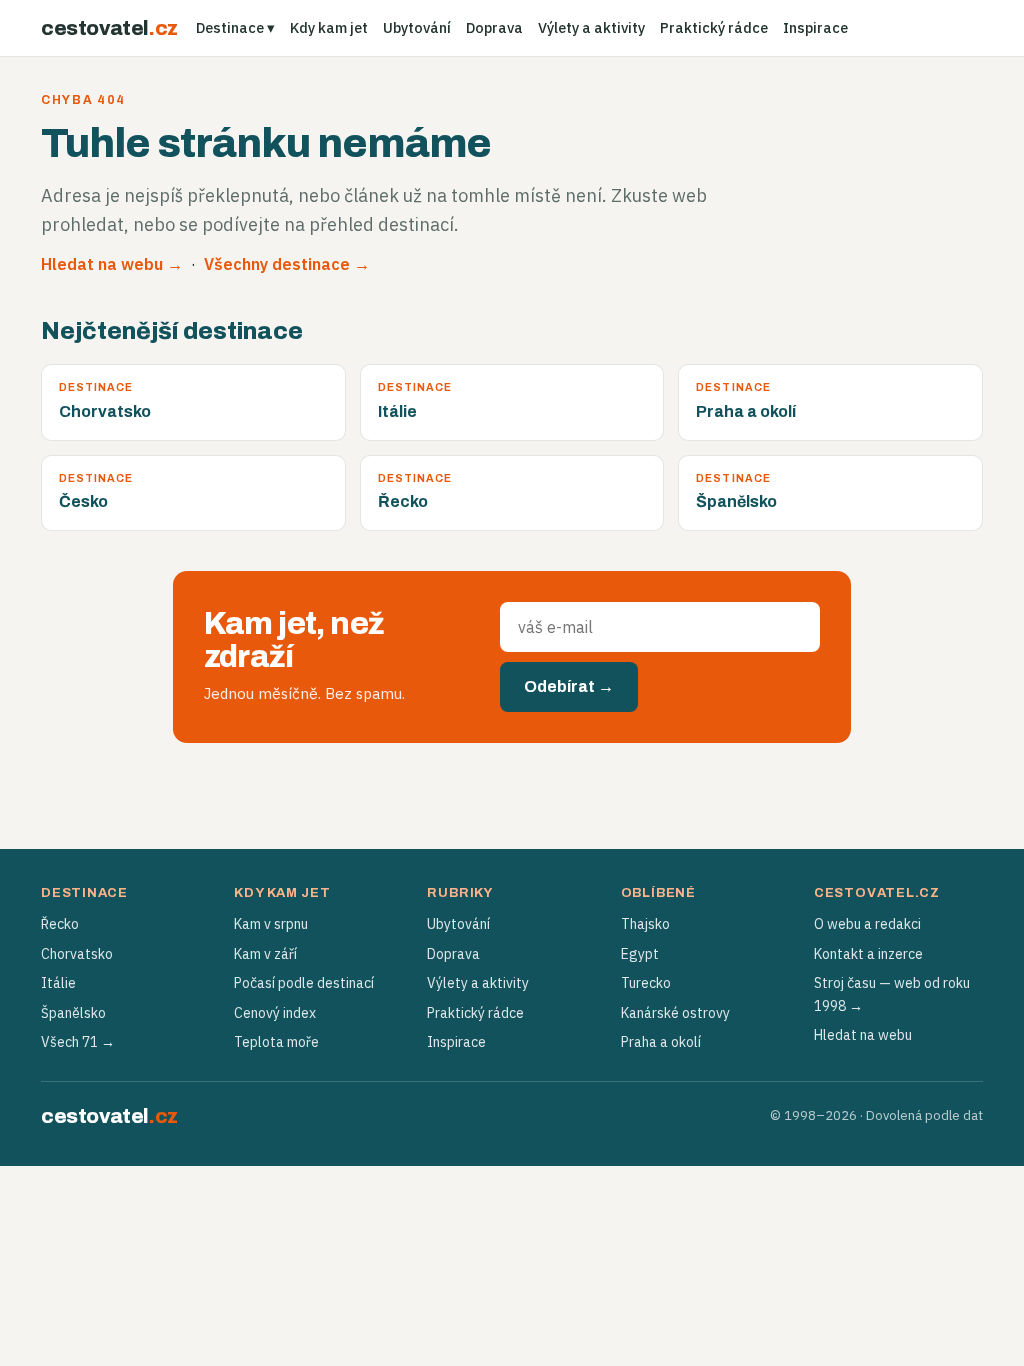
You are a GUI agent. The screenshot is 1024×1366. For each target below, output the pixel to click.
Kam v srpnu (271, 924)
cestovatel (109, 28)
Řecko (60, 924)
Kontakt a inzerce (868, 954)
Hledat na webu (863, 1035)
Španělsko (73, 1013)
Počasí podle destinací (304, 983)
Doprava (494, 27)
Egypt (640, 954)
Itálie (58, 983)
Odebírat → (569, 686)
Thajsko (645, 924)
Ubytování (417, 27)
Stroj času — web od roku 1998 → (892, 994)
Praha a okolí (661, 1042)
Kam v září (265, 954)
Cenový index (275, 1013)
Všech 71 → (78, 1042)
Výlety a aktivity (591, 27)
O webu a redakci (867, 924)
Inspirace (815, 27)
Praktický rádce (714, 27)
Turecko (646, 983)
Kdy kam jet (329, 27)
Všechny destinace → (287, 264)
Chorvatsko (77, 954)
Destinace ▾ (235, 27)
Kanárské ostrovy (675, 1013)
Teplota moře (276, 1042)
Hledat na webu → (112, 264)
